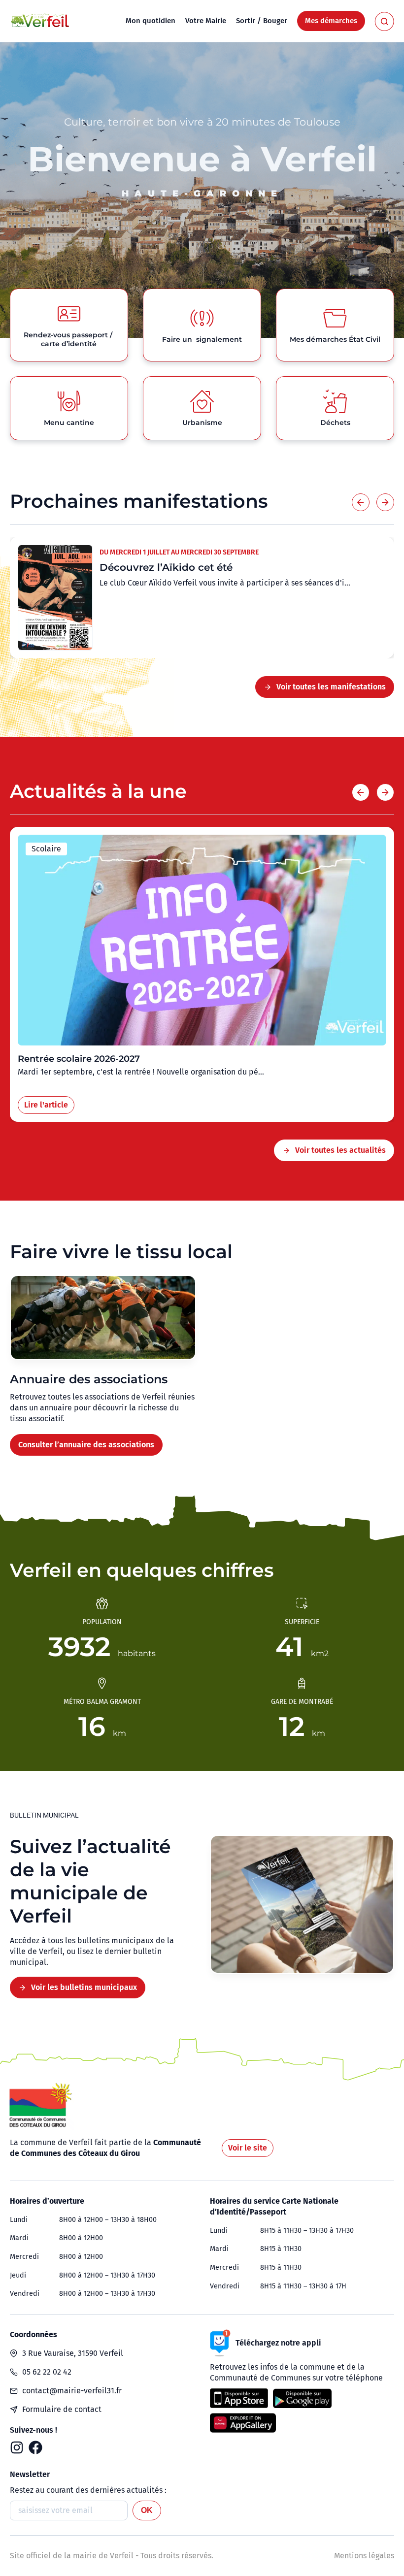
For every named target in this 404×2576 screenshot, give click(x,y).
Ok (147, 2510)
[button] (361, 502)
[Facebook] (35, 2447)
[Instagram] (17, 2447)
